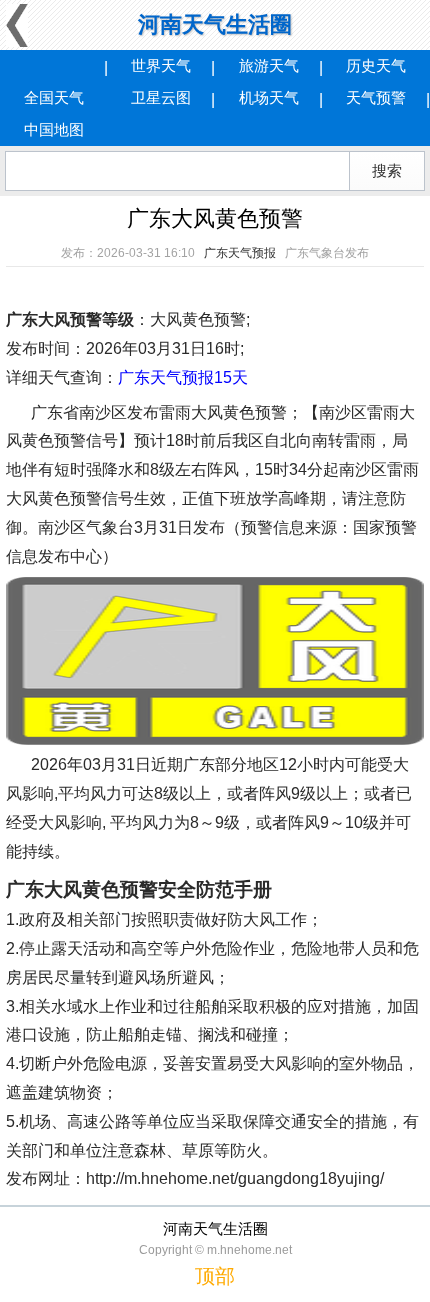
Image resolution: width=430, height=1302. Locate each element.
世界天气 (161, 65)
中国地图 (54, 129)
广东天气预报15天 (183, 377)
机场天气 (269, 97)
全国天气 (54, 97)
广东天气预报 (240, 253)
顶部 (215, 1276)
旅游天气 (269, 65)
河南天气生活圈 (215, 24)
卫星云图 (161, 97)
